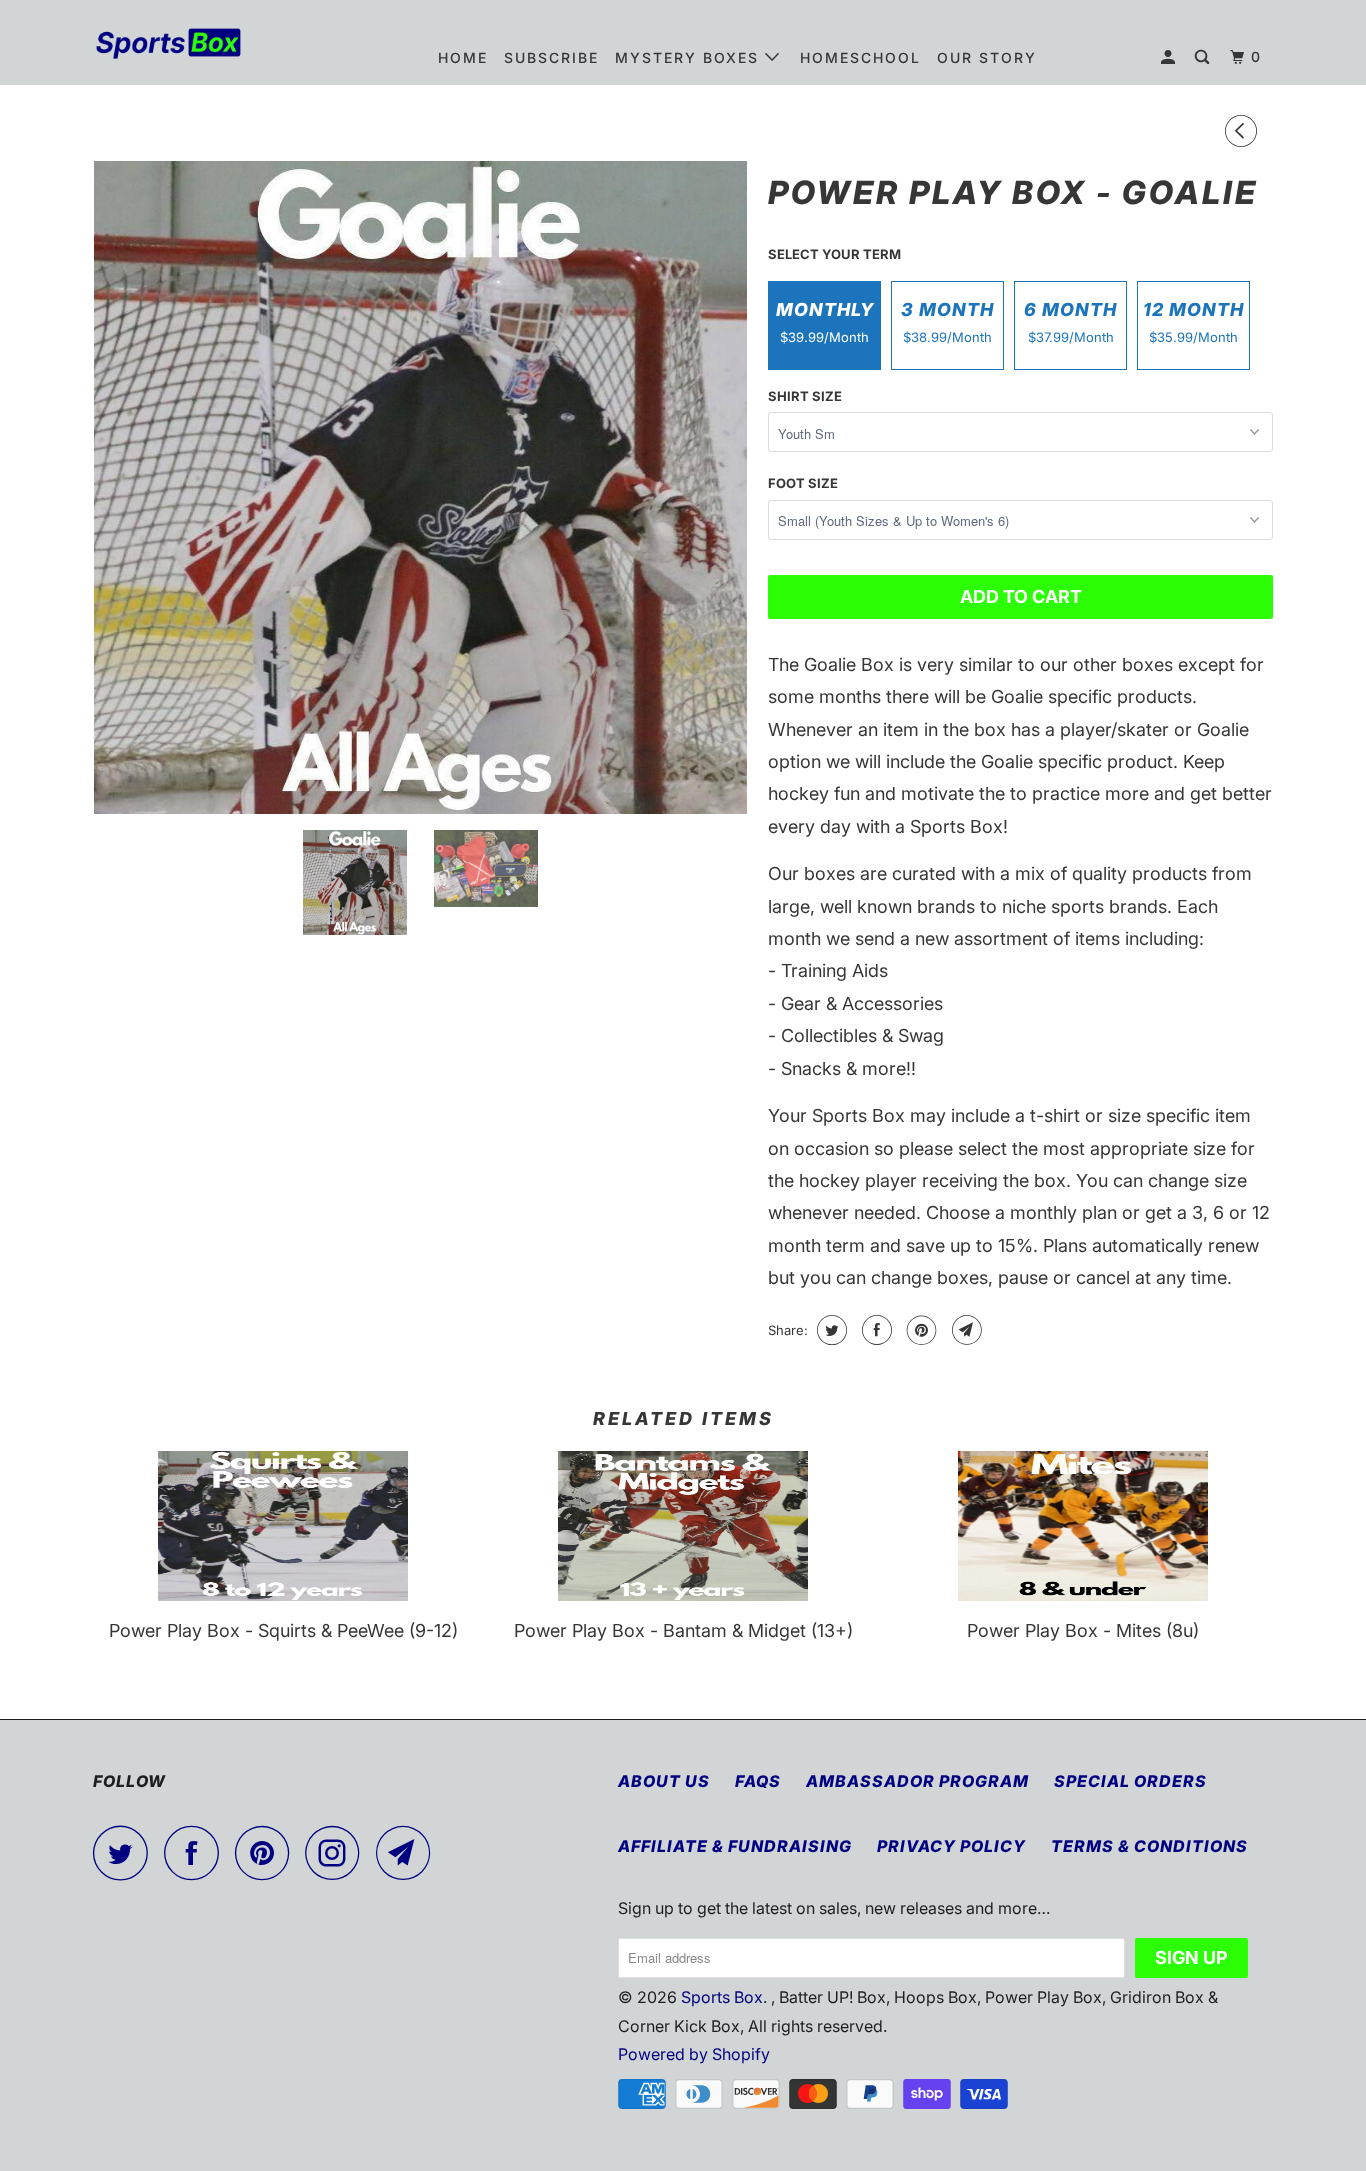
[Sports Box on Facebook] (197, 1852)
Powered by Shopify (694, 2054)
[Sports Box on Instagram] (338, 1852)
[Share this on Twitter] (829, 1330)
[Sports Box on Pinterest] (267, 1852)
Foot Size (803, 483)
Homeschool (860, 57)
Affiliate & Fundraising (735, 1846)
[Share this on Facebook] (874, 1330)
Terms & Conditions (1149, 1846)
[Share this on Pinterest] (919, 1330)
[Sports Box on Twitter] (126, 1852)
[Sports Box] (195, 42)
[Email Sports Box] (409, 1852)
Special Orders (1130, 1781)
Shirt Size (805, 396)
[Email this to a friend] (964, 1330)
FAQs (758, 1781)
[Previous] (1244, 132)
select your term (834, 254)
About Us (664, 1781)
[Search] (1204, 57)
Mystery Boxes (690, 57)
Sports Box (722, 1997)
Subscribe (551, 57)
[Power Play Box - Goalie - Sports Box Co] (420, 487)
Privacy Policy (951, 1846)
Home (463, 57)
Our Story (987, 57)
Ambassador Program (917, 1781)
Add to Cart (1021, 596)
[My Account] (1170, 57)
